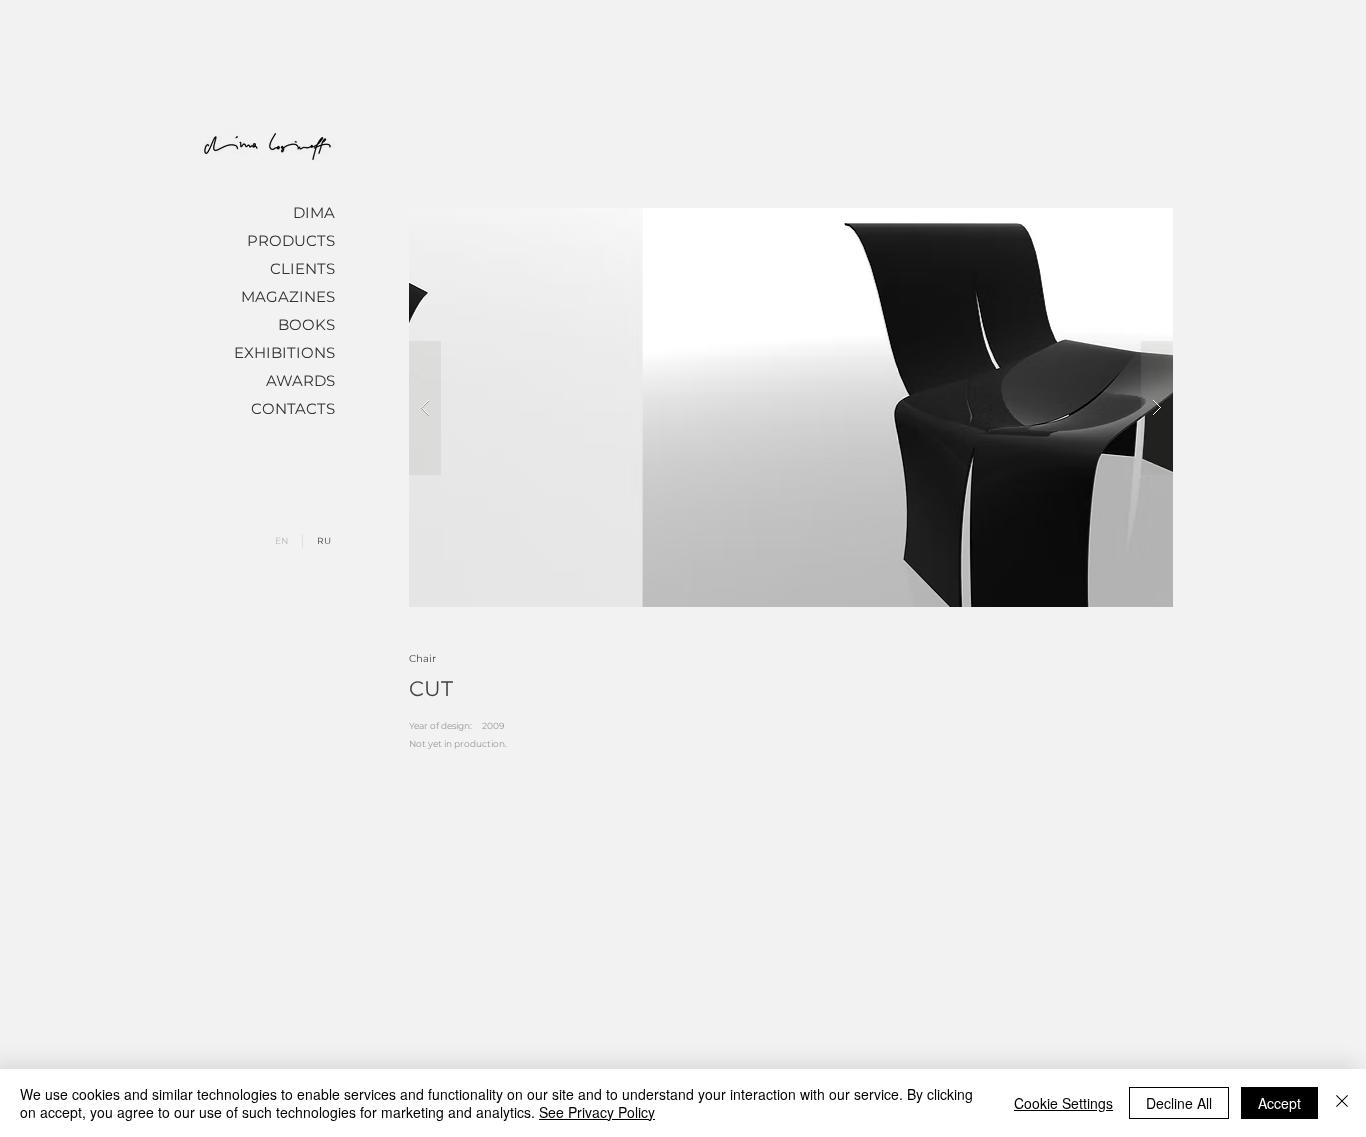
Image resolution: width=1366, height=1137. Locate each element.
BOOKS (306, 324)
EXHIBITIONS (284, 352)
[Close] (1342, 1103)
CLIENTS (302, 268)
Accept (1279, 1103)
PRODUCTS (291, 240)
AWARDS (300, 380)
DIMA (314, 212)
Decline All (1179, 1103)
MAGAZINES (288, 296)
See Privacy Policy (597, 1112)
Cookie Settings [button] (1063, 1103)
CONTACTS (293, 408)
